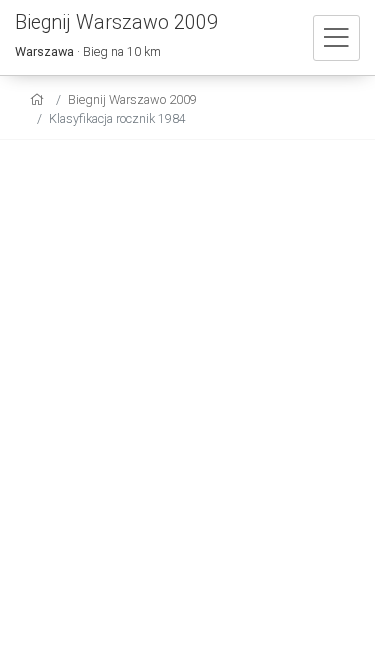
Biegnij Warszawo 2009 (132, 99)
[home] (39, 99)
